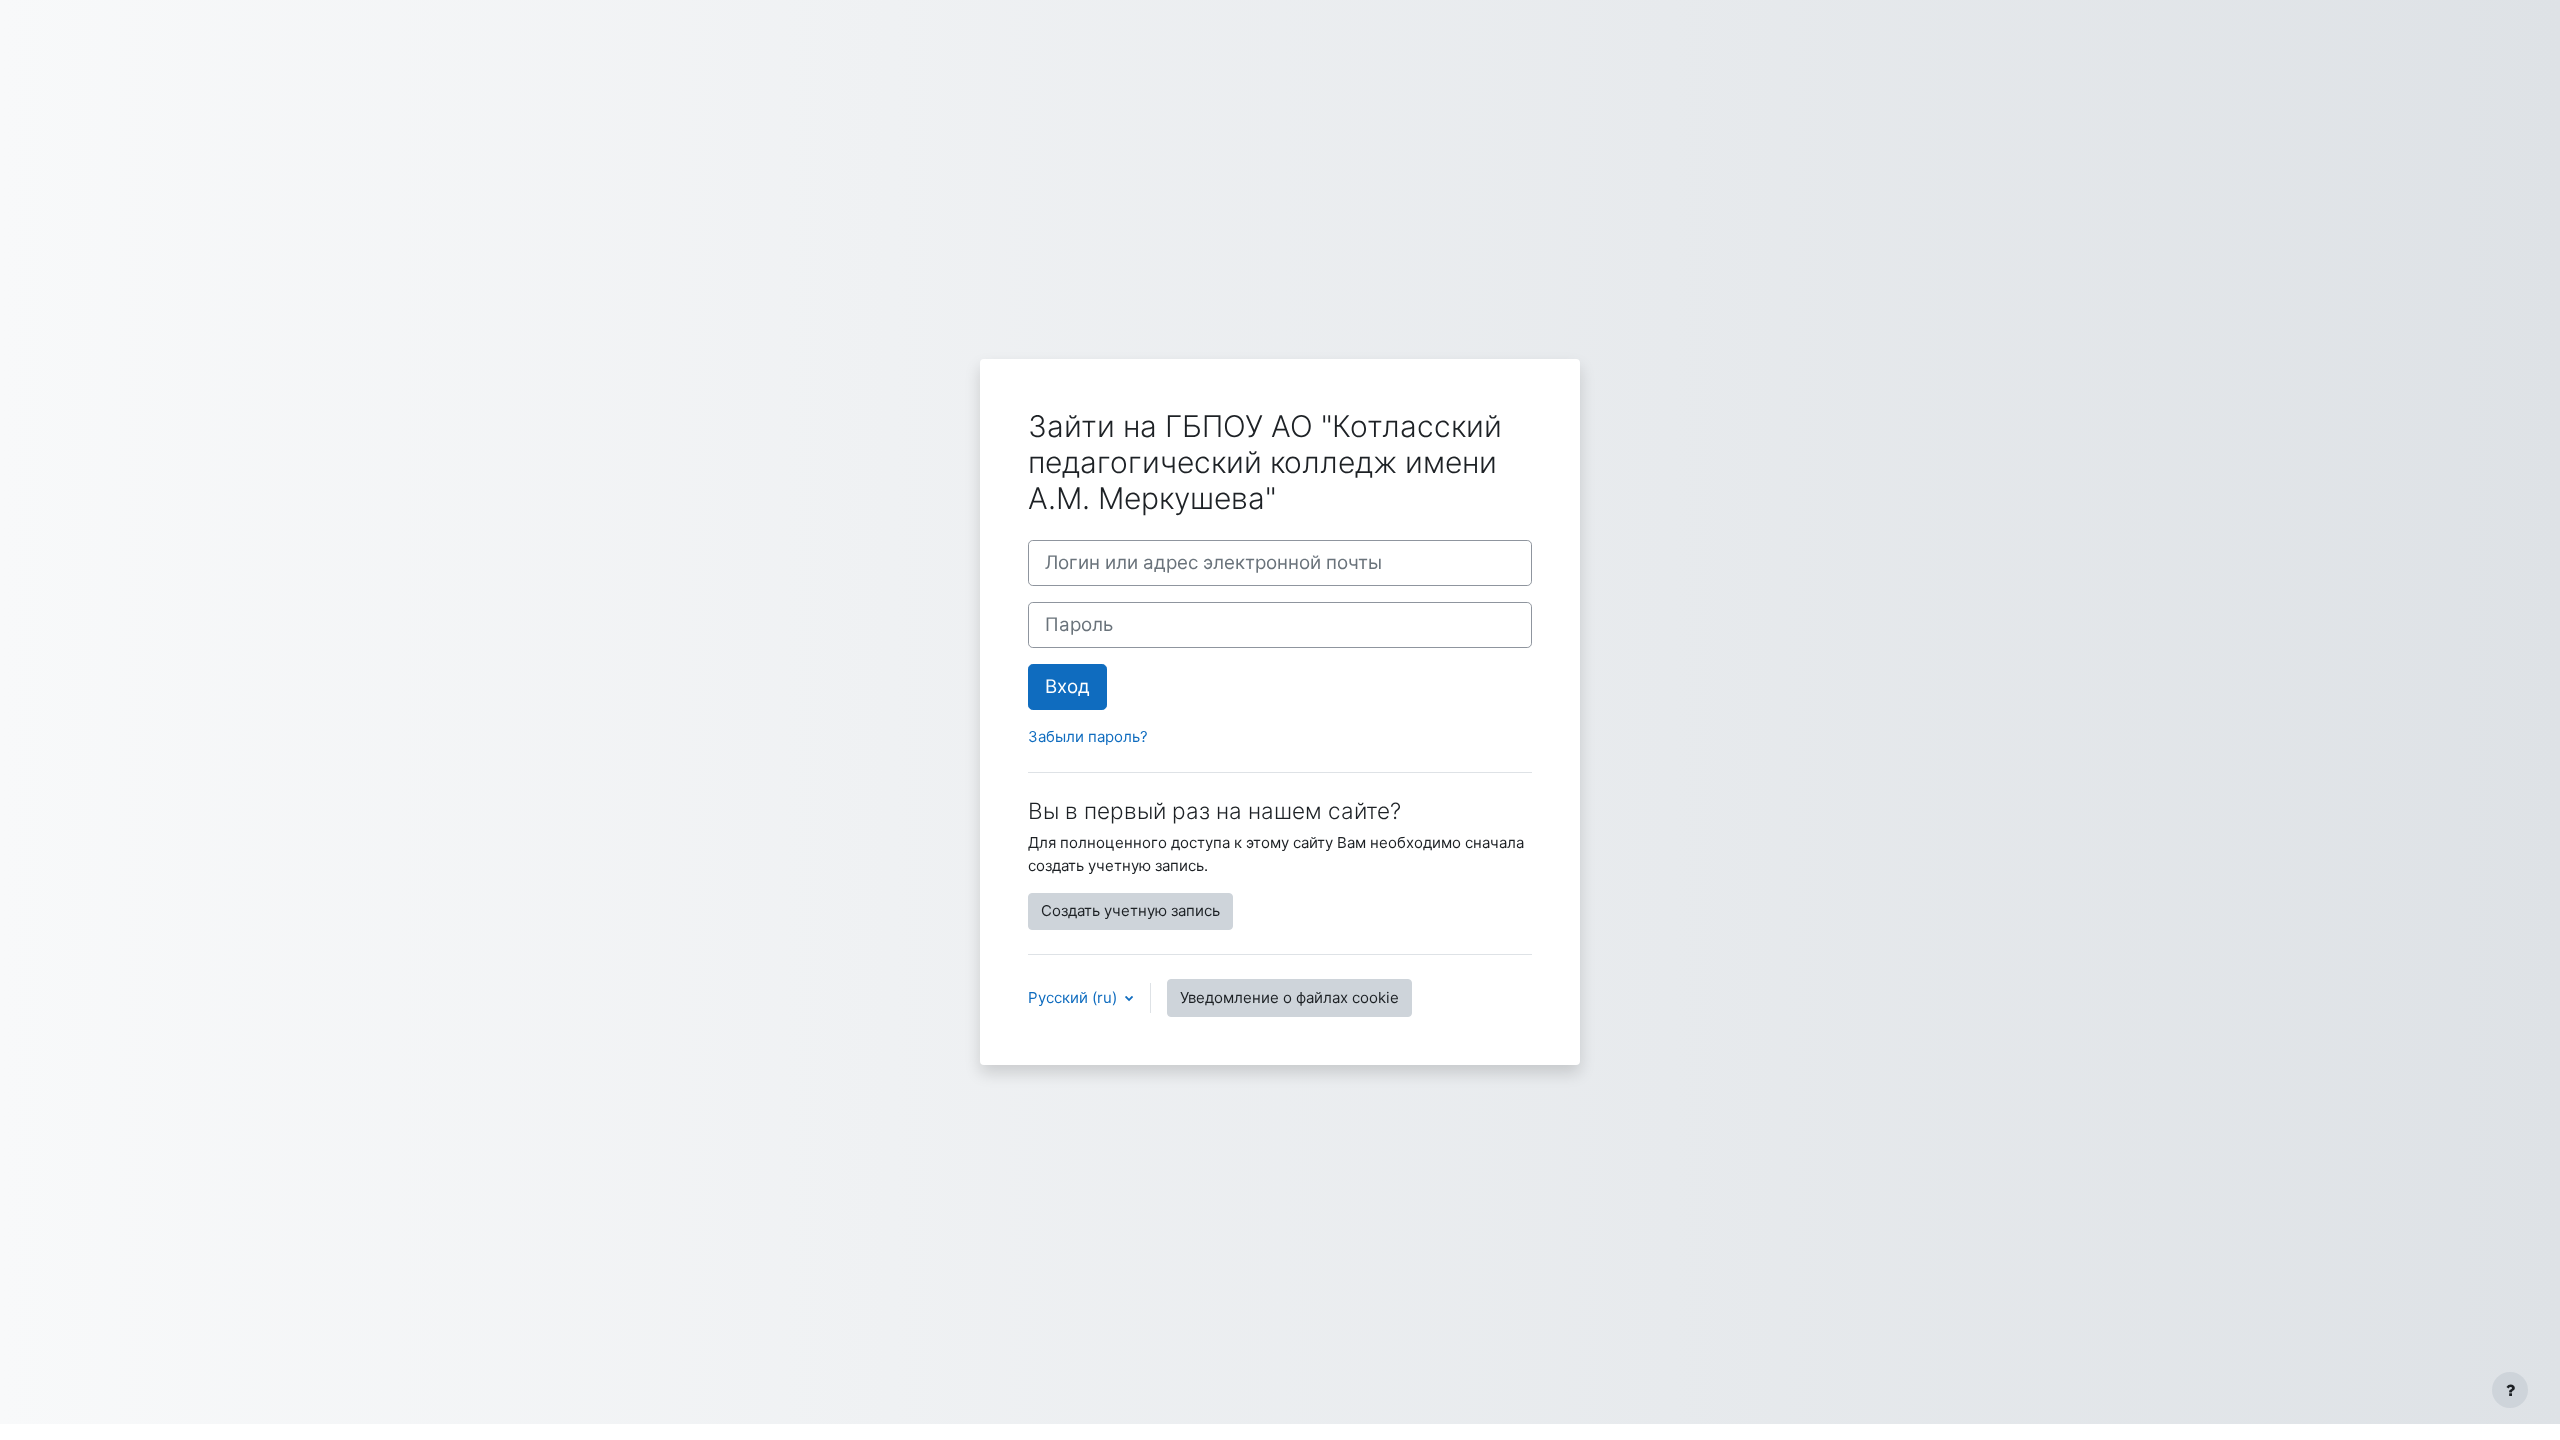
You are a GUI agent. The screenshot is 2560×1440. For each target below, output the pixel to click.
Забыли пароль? (1088, 736)
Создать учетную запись (1130, 910)
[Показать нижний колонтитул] (2510, 1390)
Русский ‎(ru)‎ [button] (1074, 997)
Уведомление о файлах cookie (1289, 997)
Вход (1067, 686)
